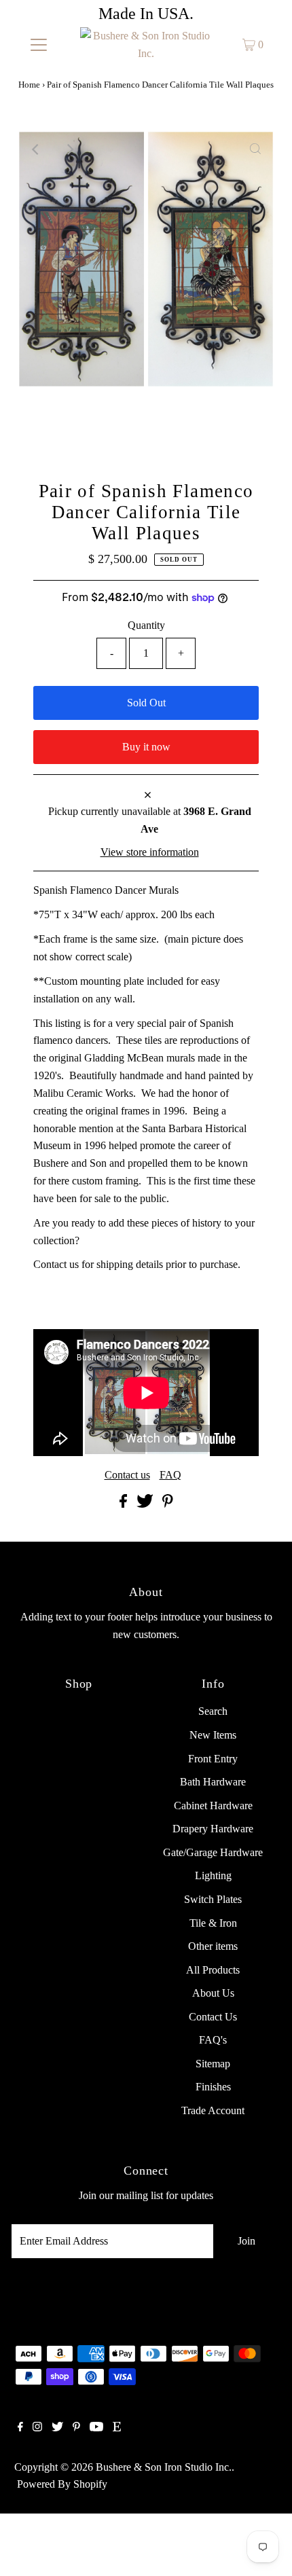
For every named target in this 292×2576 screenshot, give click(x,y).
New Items (213, 1735)
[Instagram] (37, 2428)
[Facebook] (20, 2428)
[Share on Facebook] (125, 1504)
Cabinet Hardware (213, 1806)
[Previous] (37, 149)
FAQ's (213, 2040)
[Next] (70, 149)
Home (29, 85)
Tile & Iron (213, 1923)
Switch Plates (213, 1899)
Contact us (127, 1475)
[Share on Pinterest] (168, 1504)
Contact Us (213, 2017)
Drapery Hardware (213, 1829)
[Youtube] (96, 2428)
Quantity (146, 625)
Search (213, 1711)
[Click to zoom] (255, 149)
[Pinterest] (76, 2428)
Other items (213, 1946)
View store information (150, 852)
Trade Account (213, 2110)
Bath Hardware (213, 1782)
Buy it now (146, 747)
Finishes (213, 2087)
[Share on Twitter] (146, 1504)
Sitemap (213, 2064)
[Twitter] (57, 2428)
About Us (213, 1993)
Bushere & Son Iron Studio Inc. (164, 2467)
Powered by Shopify (62, 2484)
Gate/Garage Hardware (213, 1852)
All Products (213, 1970)
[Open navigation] (39, 45)
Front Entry (213, 1759)
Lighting (213, 1875)
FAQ (170, 1475)
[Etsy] (117, 2428)
